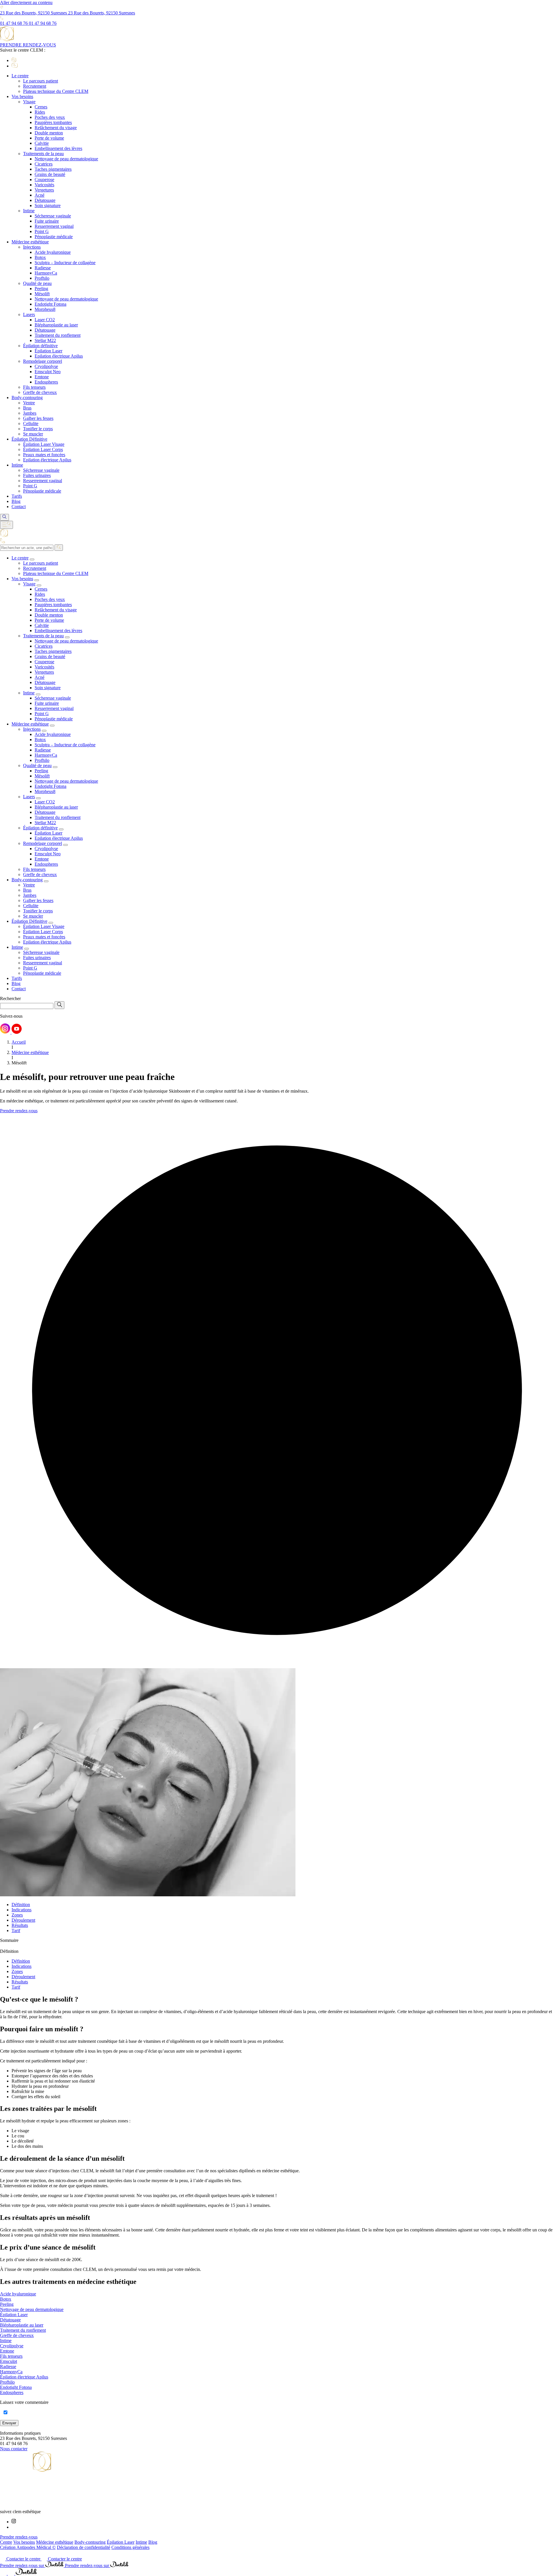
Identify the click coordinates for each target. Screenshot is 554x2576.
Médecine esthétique (30, 242)
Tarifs (17, 496)
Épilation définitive (40, 346)
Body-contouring (27, 398)
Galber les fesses (38, 418)
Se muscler (33, 434)
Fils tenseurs (34, 387)
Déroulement (23, 1920)
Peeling (41, 289)
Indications (21, 1910)
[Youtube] (13, 2527)
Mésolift (42, 294)
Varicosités (44, 185)
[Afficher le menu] (6, 525)
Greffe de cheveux (40, 392)
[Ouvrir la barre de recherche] (4, 517)
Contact (19, 507)
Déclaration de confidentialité (84, 2547)
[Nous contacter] (12, 2573)
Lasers (29, 314)
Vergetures (44, 190)
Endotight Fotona (50, 304)
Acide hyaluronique (53, 252)
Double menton (49, 133)
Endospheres (46, 382)
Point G (42, 231)
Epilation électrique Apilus (59, 356)
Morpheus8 (45, 309)
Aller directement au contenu (26, 2)
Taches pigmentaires (53, 169)
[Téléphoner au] (4, 2573)
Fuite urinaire (47, 221)
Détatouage (45, 200)
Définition (21, 1905)
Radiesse (43, 268)
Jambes (30, 413)
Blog (16, 501)
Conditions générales (130, 2547)
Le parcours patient (41, 81)
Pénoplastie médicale (54, 237)
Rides (40, 112)
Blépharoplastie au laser (56, 325)
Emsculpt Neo (48, 372)
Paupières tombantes (53, 122)
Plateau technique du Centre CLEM (56, 91)
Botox (40, 257)
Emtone (42, 377)
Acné (40, 195)
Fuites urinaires (37, 475)
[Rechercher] (59, 548)
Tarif (16, 1930)
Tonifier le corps (38, 429)
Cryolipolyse (46, 366)
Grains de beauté (50, 174)
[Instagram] (14, 2522)
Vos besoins (22, 96)
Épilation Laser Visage (44, 444)
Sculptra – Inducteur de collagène (65, 263)
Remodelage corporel (43, 361)
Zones (17, 1915)
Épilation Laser (48, 351)
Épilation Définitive (29, 439)
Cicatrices (44, 164)
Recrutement (35, 86)
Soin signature (48, 205)
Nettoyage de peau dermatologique (66, 159)
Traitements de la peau (43, 154)
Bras (27, 408)
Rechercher (10, 998)
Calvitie (42, 143)
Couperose (44, 180)
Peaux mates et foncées (44, 455)
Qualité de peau (37, 283)
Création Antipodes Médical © (28, 2547)
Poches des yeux (50, 117)
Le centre (20, 76)
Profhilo (42, 278)
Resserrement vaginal (54, 226)
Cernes (41, 107)
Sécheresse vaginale (53, 216)
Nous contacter (14, 2449)
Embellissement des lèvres (58, 148)
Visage (29, 102)
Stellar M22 (45, 340)
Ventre (29, 403)
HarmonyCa (46, 273)
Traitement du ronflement (58, 335)
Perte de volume (49, 138)
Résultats (20, 1925)
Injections (32, 247)
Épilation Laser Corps (43, 449)
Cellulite (31, 423)
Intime (29, 211)
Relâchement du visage (56, 128)
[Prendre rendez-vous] (26, 2573)
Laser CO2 (45, 320)
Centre (6, 2542)
